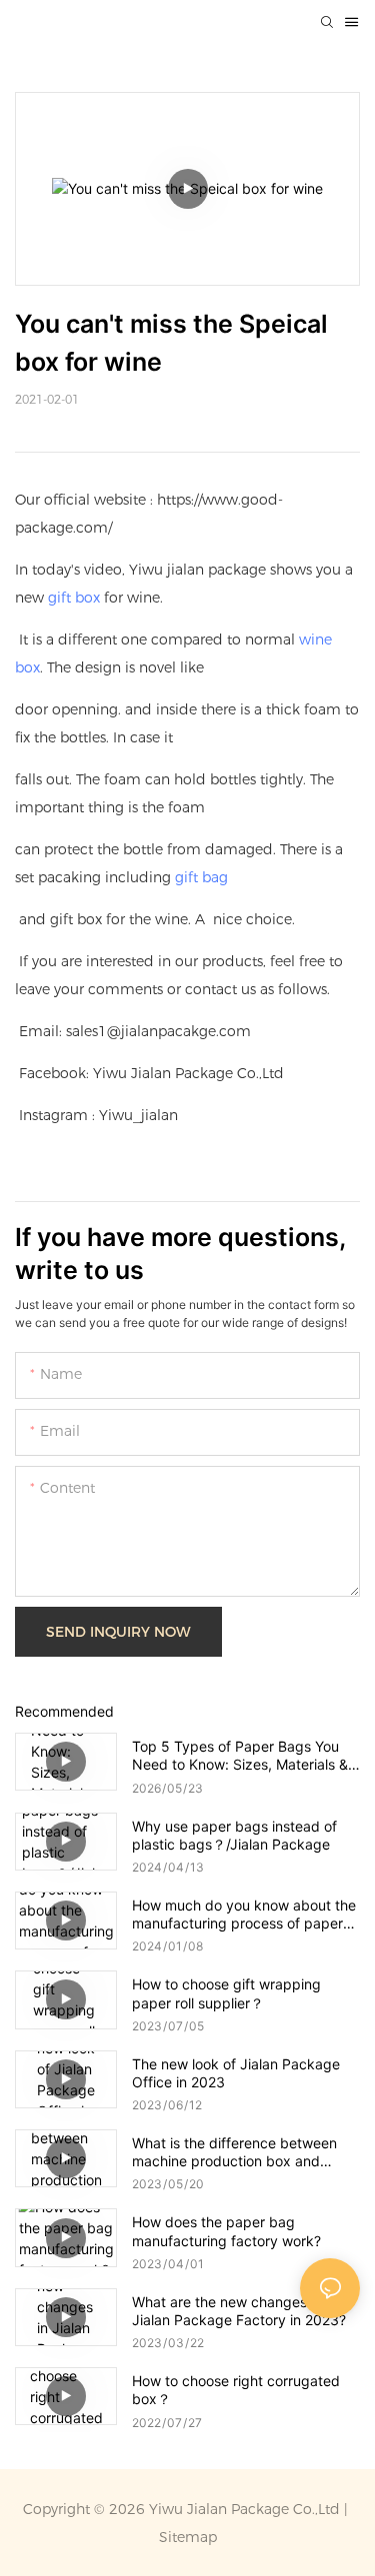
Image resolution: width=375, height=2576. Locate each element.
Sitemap (188, 2537)
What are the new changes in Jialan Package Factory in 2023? (239, 2311)
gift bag (201, 877)
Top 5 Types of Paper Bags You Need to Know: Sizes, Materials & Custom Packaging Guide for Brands (240, 1756)
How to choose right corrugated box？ (236, 2390)
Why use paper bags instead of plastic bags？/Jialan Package (234, 1835)
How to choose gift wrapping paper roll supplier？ (226, 1993)
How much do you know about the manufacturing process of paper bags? (244, 1915)
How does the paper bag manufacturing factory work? (226, 2231)
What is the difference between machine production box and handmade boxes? (234, 2152)
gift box (74, 598)
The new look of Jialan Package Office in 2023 (236, 2073)
